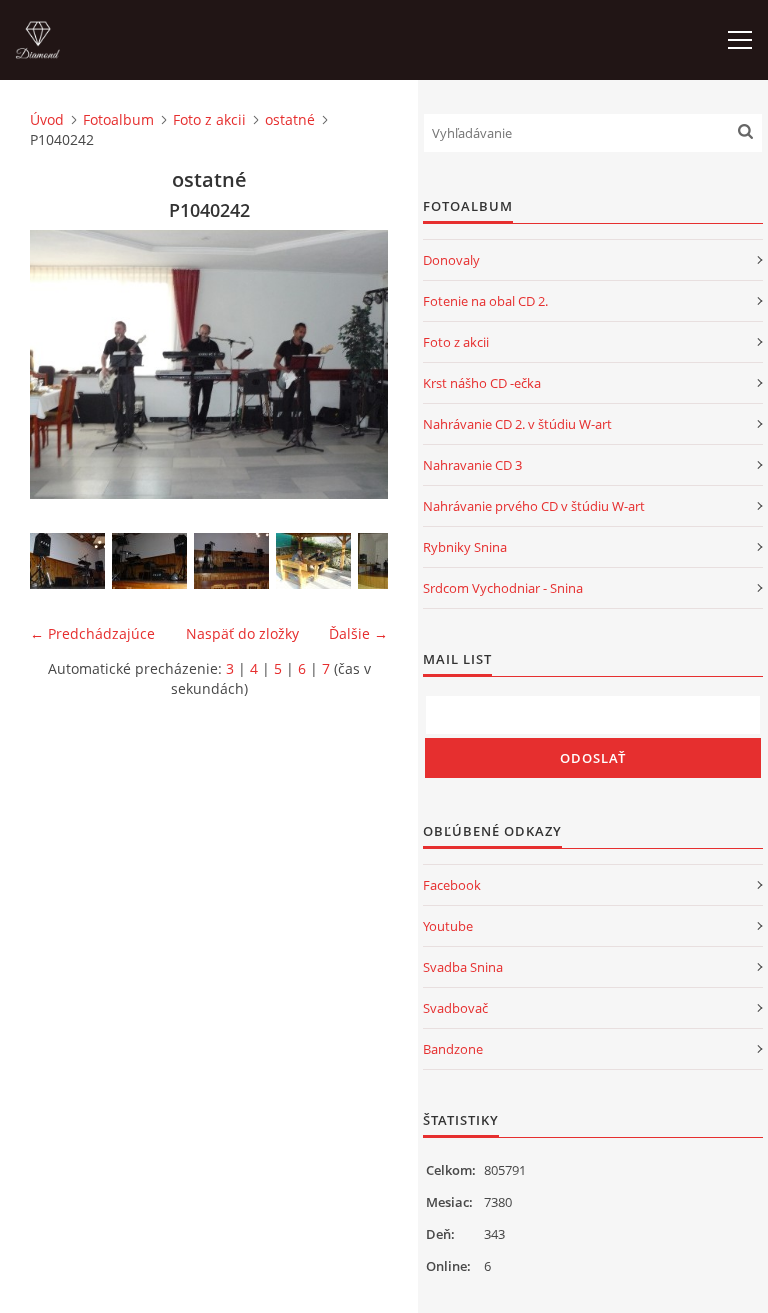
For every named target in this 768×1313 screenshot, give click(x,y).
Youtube (448, 926)
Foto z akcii (209, 119)
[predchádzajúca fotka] (62, 364)
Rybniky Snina (465, 547)
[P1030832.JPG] (67, 561)
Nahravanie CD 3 (472, 465)
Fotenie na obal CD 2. (485, 301)
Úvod (47, 119)
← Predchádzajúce (92, 633)
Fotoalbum (118, 119)
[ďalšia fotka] (355, 364)
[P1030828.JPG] (231, 561)
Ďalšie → (358, 633)
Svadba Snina (463, 967)
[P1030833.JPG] (149, 561)
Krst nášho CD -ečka (482, 383)
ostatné (290, 119)
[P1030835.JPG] (313, 561)
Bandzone (453, 1049)
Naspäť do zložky (242, 633)
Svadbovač (455, 1008)
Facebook (452, 885)
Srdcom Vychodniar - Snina (503, 588)
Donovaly (451, 260)
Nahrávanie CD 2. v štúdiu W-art (517, 424)
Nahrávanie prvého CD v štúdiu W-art (534, 506)
